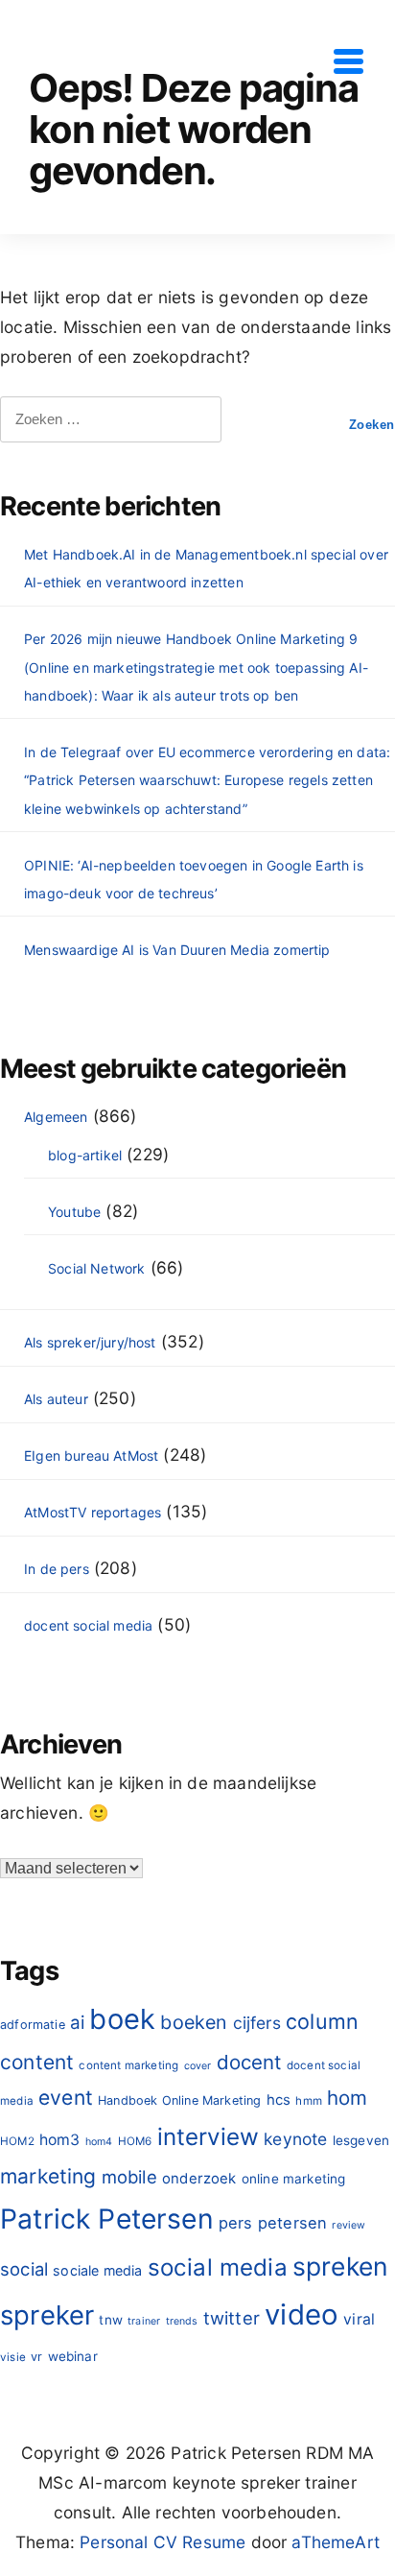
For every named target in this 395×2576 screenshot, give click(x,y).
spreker (47, 2315)
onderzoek (199, 2178)
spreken (340, 2266)
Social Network (96, 1268)
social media (218, 2267)
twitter (232, 2318)
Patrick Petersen (107, 2219)
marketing (48, 2176)
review (349, 2225)
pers (236, 2223)
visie (13, 2357)
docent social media (88, 1625)
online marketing (294, 2179)
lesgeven (361, 2140)
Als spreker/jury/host (90, 1342)
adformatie (33, 2025)
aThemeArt (336, 2542)
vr (36, 2357)
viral (359, 2319)
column (322, 2021)
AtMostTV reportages (93, 1512)
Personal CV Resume (163, 2542)
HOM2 (17, 2141)
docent (249, 2062)
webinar (73, 2356)
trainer (144, 2321)
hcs (279, 2099)
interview (209, 2137)
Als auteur (56, 1399)
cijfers (257, 2023)
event (66, 2098)
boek (122, 2019)
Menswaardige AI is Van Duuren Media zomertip (177, 950)
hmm (309, 2101)
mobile (129, 2177)
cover (198, 2066)
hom (348, 2098)
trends (182, 2321)
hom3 (60, 2140)
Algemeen (56, 1117)
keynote (295, 2139)
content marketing (128, 2065)
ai (77, 2023)
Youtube (74, 1212)
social (24, 2269)
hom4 (99, 2142)
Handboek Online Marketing (179, 2100)
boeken (194, 2022)
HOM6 (135, 2141)
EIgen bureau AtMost (91, 1455)
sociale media (97, 2270)
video (302, 2314)
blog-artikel (85, 1155)
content (37, 2062)
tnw (111, 2320)
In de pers (57, 1569)
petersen (292, 2223)
